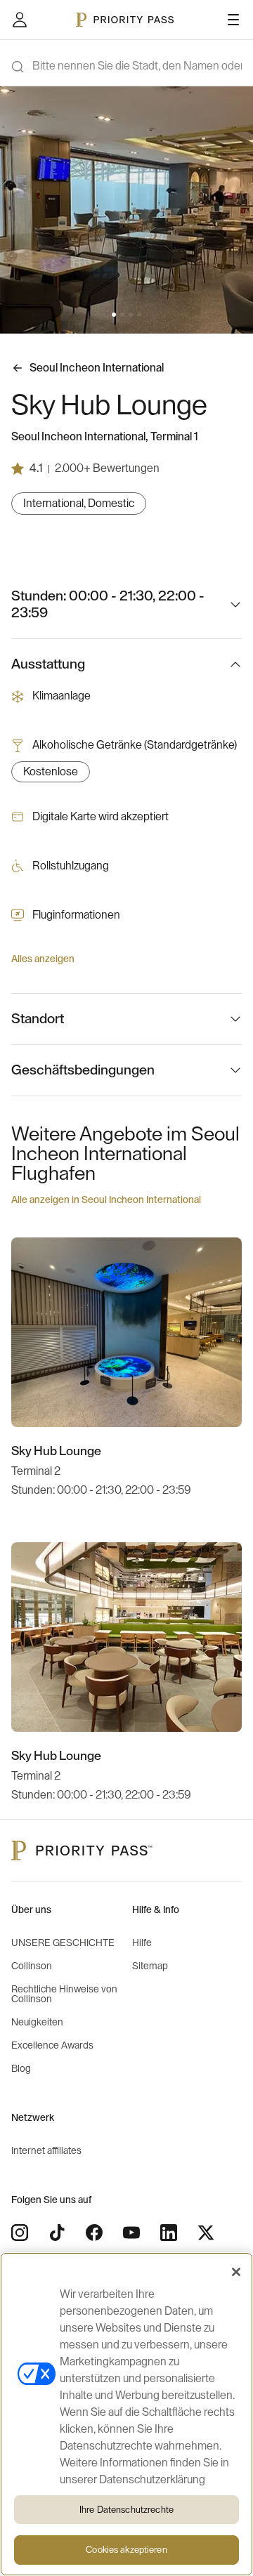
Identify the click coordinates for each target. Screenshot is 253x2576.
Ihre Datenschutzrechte (126, 2510)
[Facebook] (94, 2233)
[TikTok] (57, 2233)
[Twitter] (206, 2233)
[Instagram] (20, 2233)
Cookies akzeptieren (126, 2550)
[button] (114, 315)
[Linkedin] (169, 2233)
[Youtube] (131, 2233)
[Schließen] (236, 2272)
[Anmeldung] (20, 20)
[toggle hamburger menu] (233, 20)
